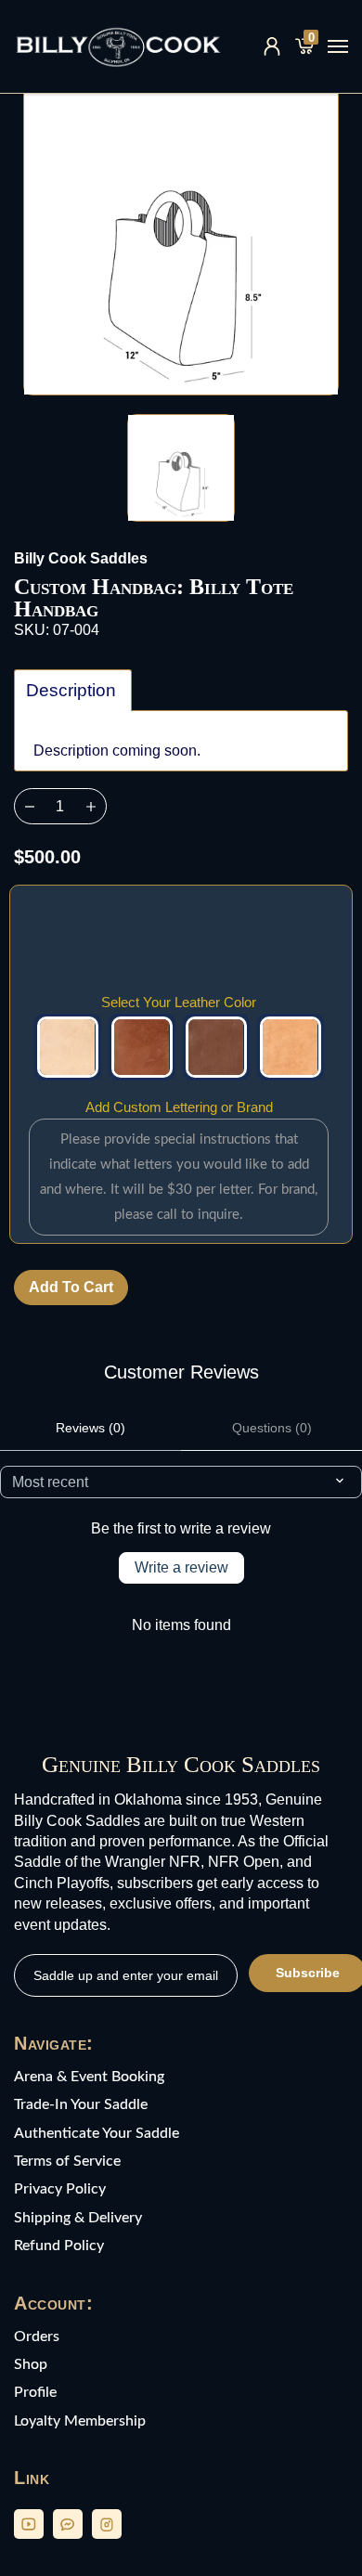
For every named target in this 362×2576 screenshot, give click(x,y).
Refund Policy (59, 2246)
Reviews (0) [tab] (90, 1428)
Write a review (181, 1567)
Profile (35, 2392)
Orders (37, 2337)
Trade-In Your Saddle (81, 2104)
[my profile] (272, 46)
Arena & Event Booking (89, 2077)
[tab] (73, 690)
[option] (181, 238)
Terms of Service (67, 2161)
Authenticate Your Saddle (97, 2133)
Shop (31, 2364)
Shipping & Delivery (78, 2218)
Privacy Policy (60, 2189)
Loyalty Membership (80, 2421)
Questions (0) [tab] (272, 1428)
